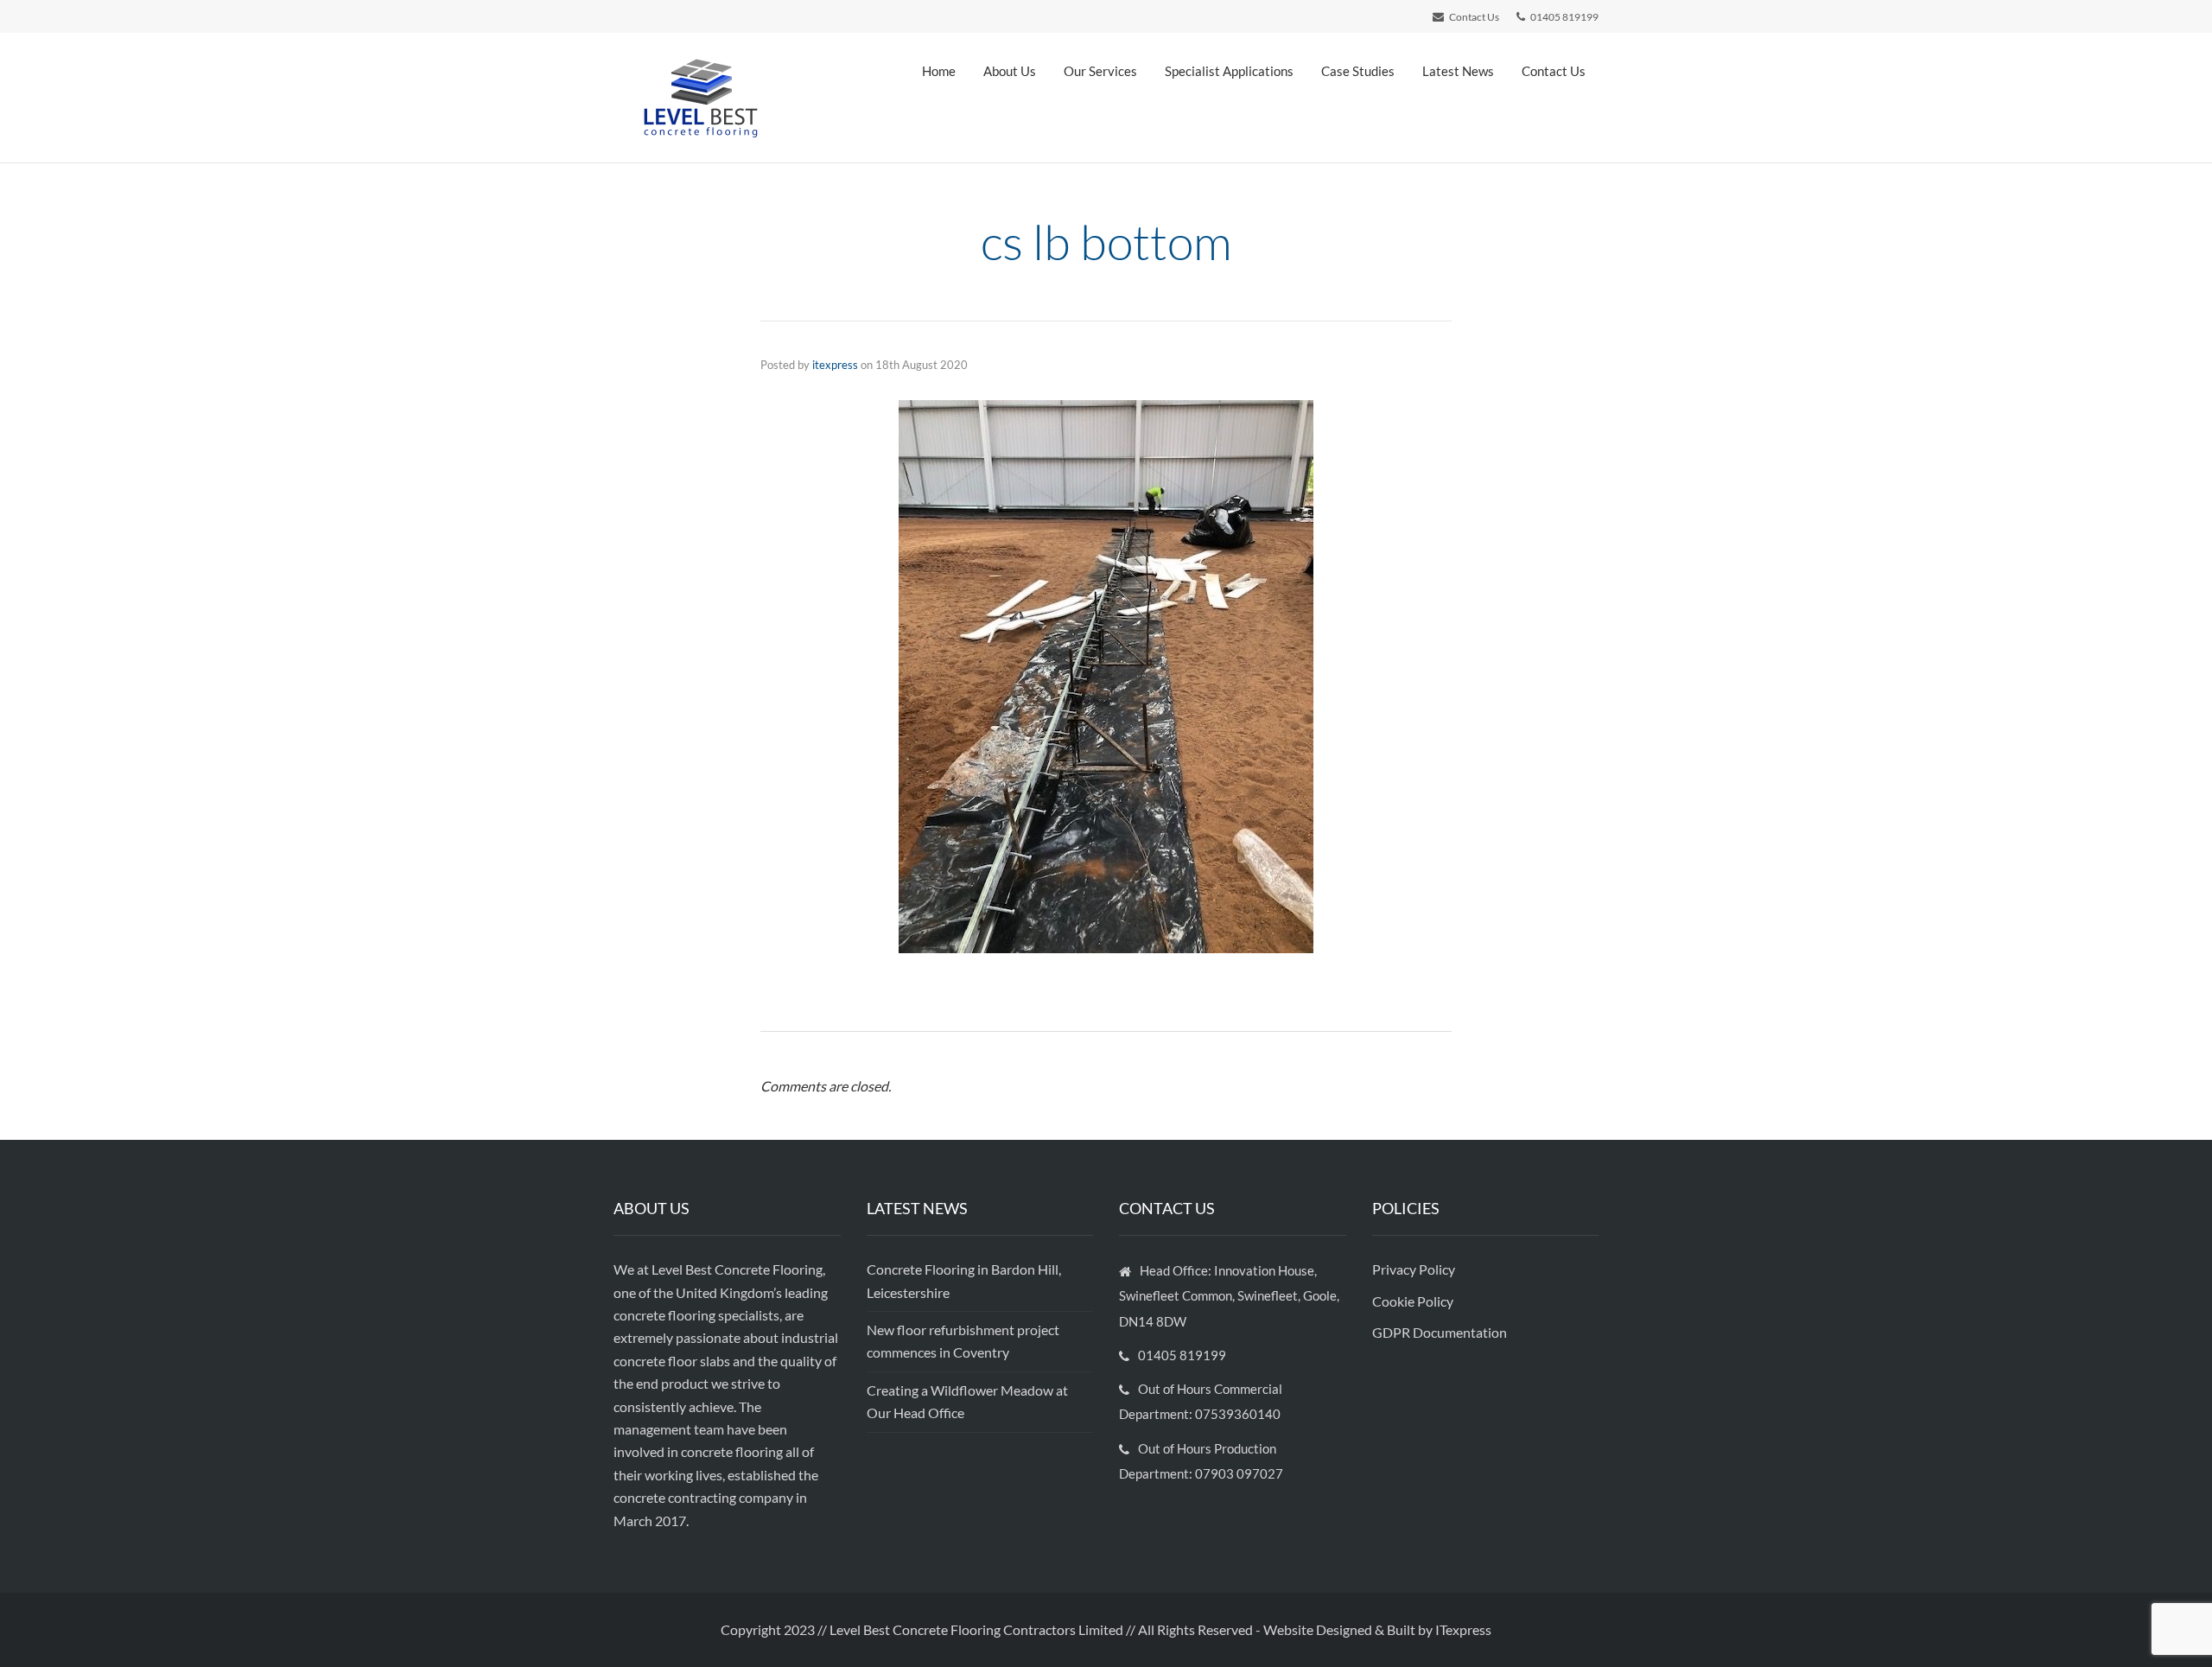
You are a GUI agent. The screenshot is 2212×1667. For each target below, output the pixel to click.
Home (939, 71)
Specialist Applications (1229, 71)
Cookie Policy (1414, 1301)
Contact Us (1554, 71)
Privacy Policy (1415, 1269)
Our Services (1100, 71)
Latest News (1458, 71)
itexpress (835, 365)
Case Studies (1358, 71)
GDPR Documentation (1440, 1332)
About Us (1010, 71)
